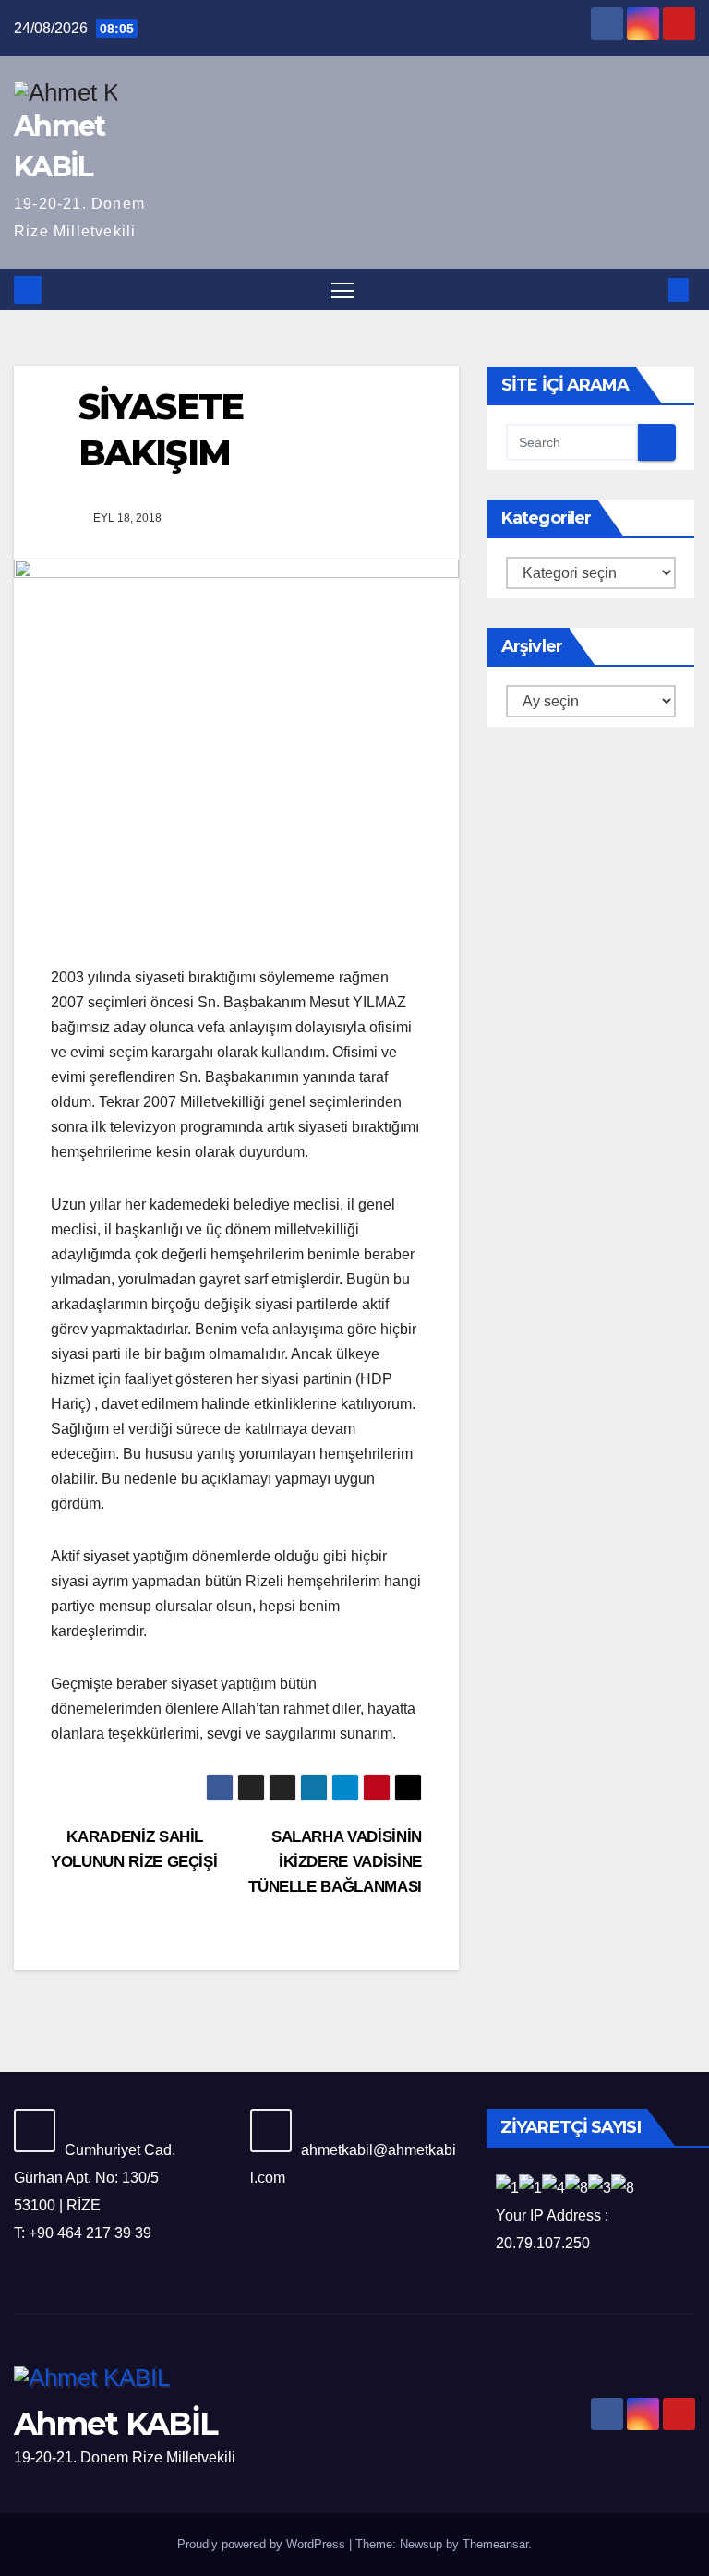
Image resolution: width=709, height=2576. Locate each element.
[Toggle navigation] (343, 289)
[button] (649, 289)
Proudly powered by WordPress (263, 2544)
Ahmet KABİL (115, 2424)
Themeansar (495, 2544)
